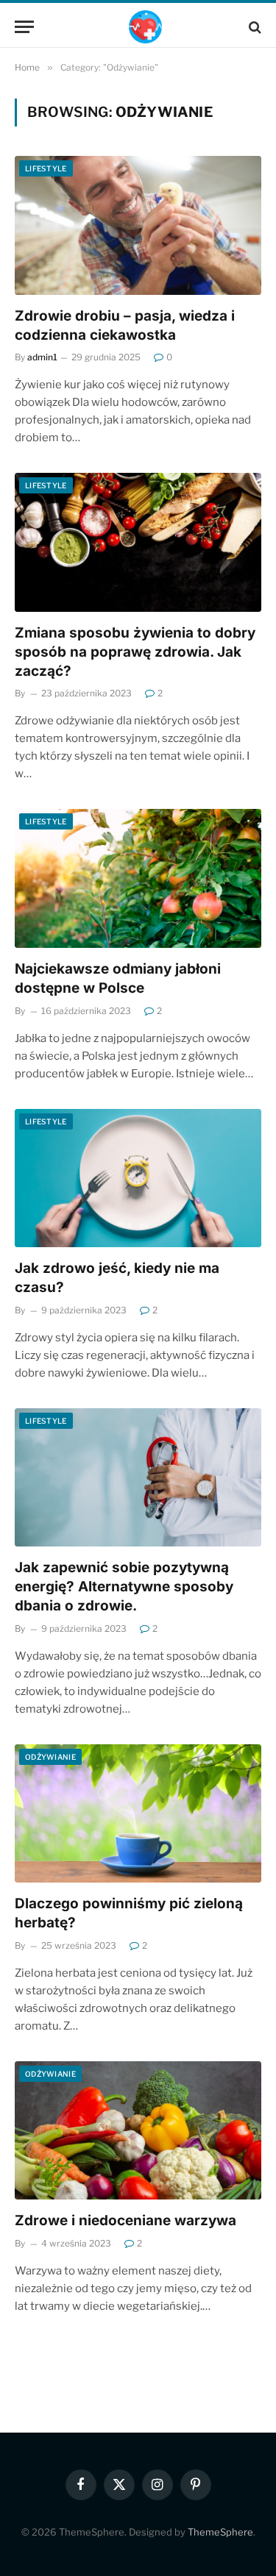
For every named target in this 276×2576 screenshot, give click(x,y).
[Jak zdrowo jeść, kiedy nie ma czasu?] (138, 1178)
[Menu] (24, 27)
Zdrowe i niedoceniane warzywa (125, 2220)
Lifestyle (46, 168)
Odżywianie (50, 1757)
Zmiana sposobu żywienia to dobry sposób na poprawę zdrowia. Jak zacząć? (135, 652)
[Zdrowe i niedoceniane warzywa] (138, 2130)
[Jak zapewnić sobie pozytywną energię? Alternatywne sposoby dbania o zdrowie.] (138, 1477)
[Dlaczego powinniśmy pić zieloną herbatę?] (138, 1813)
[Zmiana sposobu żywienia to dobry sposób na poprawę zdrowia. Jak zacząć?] (138, 542)
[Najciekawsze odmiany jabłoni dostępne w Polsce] (138, 878)
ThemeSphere (220, 2532)
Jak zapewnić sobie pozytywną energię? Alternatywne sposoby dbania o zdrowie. (124, 1587)
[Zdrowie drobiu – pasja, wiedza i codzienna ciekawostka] (138, 225)
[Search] (254, 27)
